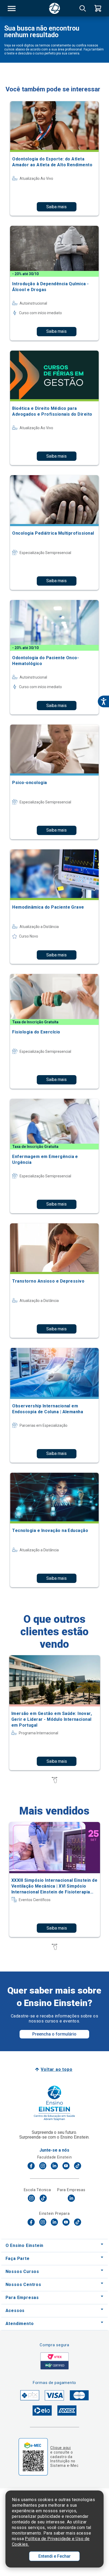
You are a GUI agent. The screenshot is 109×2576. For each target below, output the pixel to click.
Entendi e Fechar (54, 2556)
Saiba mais (56, 207)
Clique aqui (60, 2448)
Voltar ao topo (56, 2069)
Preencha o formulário (54, 2034)
